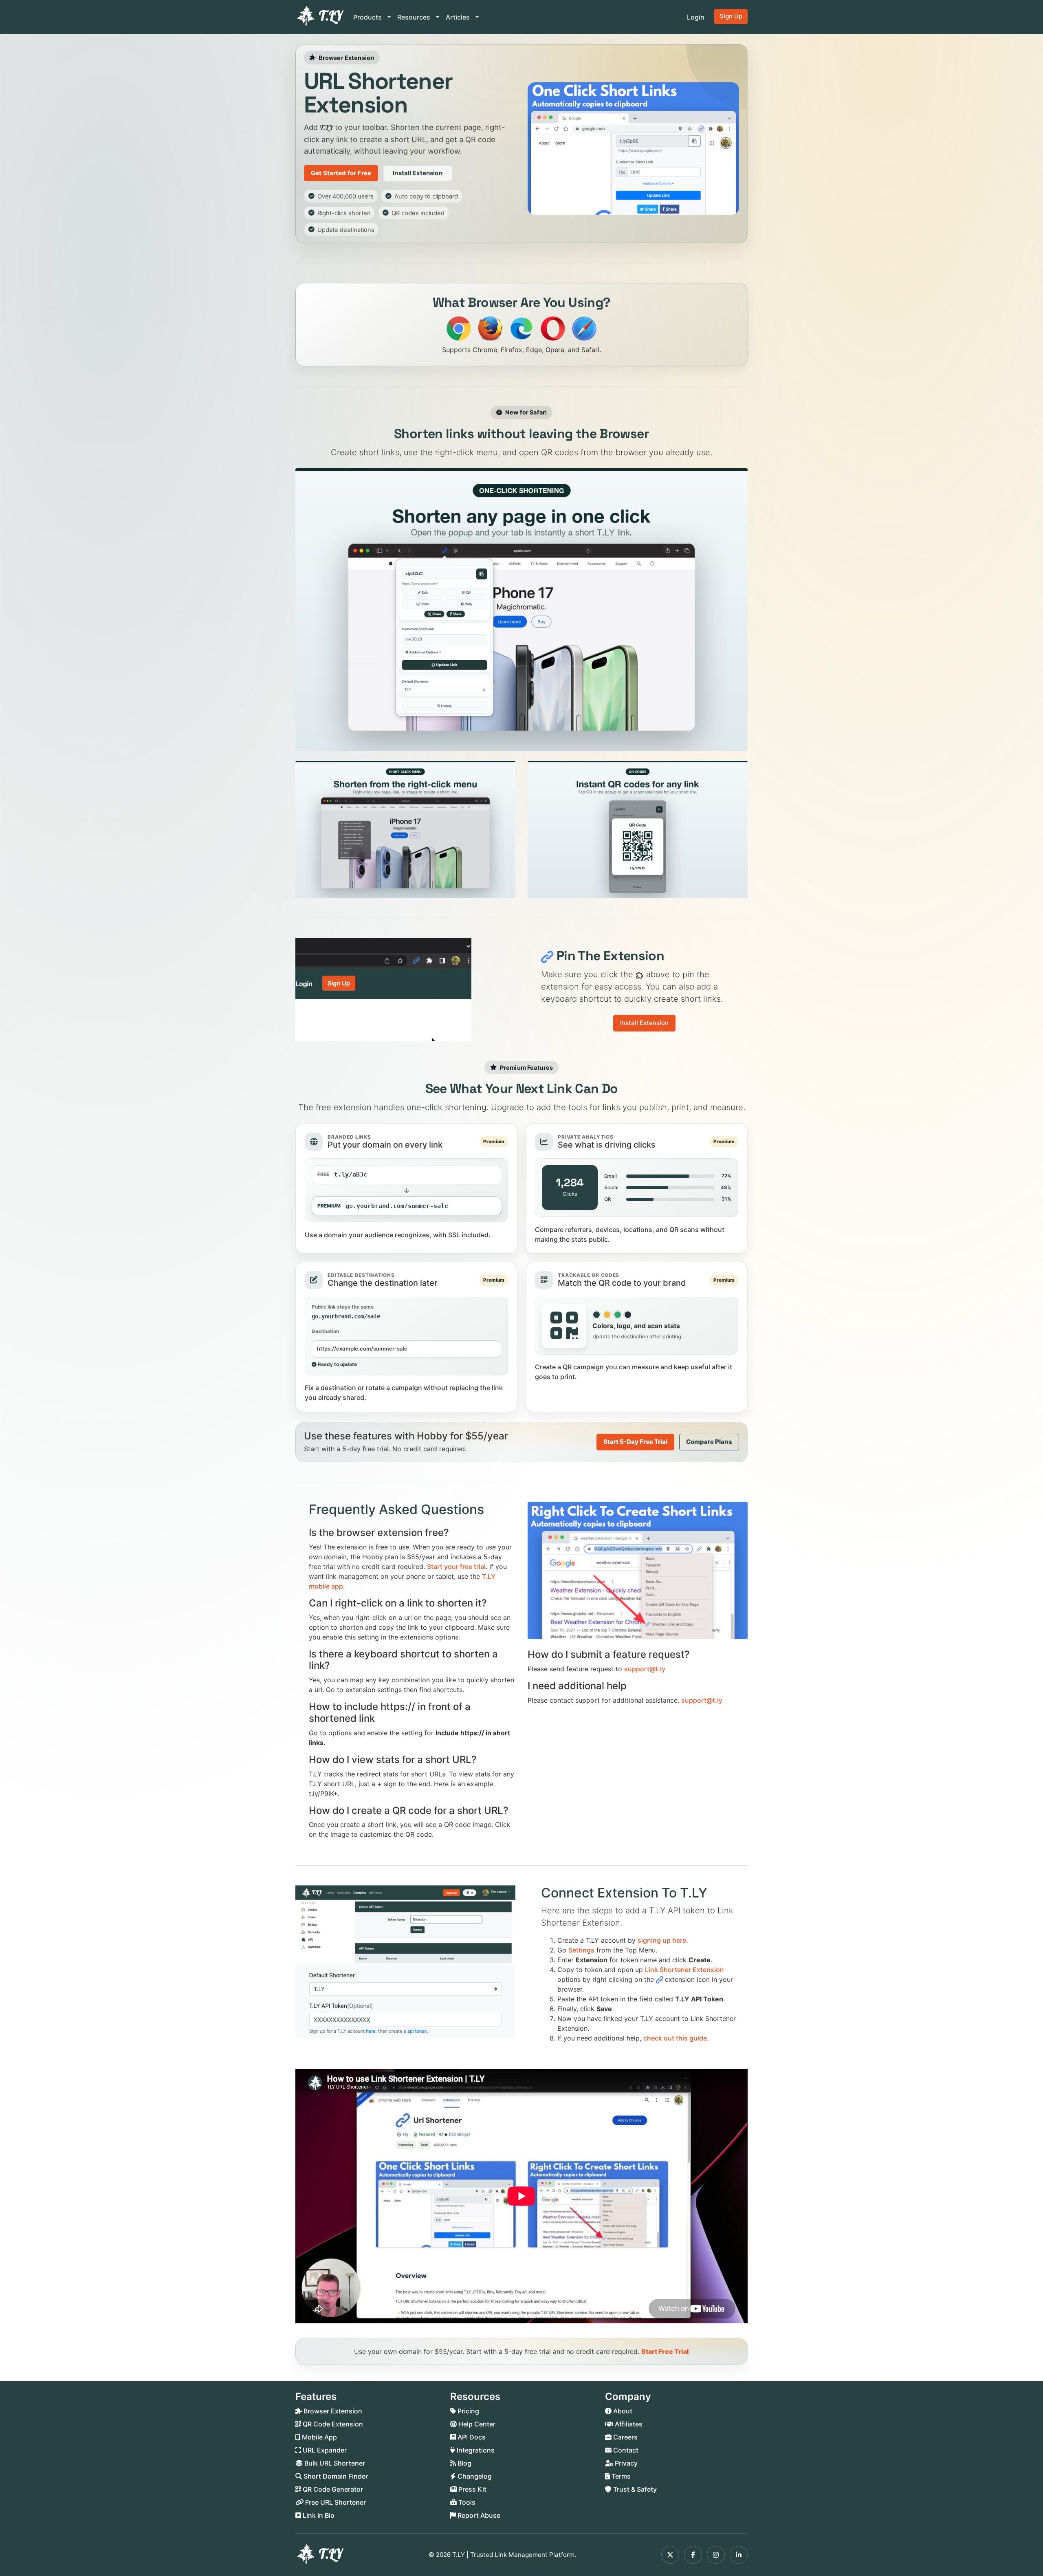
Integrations (475, 2450)
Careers (625, 2437)
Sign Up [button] (731, 16)
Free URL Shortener (335, 2502)
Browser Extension (332, 2411)
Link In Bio (318, 2515)
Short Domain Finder (335, 2476)
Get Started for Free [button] (341, 173)
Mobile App (319, 2437)
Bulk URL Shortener (334, 2463)
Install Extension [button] (418, 173)
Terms (620, 2476)
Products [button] (368, 17)
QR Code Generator (332, 2489)
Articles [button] (459, 17)
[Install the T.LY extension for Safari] (584, 328)
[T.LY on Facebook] (693, 2555)
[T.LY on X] (670, 2555)
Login (696, 17)
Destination (325, 1331)
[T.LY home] (319, 17)
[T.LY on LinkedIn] (739, 2555)
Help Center (476, 2424)
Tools (466, 2502)
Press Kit (472, 2489)
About (622, 2411)
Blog (464, 2463)
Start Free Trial (665, 2351)
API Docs (471, 2437)
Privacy (625, 2463)
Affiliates (628, 2424)
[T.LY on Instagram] (716, 2555)
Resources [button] (415, 17)
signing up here (662, 1940)
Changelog (474, 2476)
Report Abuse (478, 2515)
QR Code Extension (332, 2424)
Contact (625, 2450)
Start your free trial (456, 1567)
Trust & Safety (634, 2489)
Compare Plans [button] (709, 1442)
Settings (581, 1950)
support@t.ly (645, 1669)
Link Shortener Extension (684, 1970)
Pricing (468, 2411)
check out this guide (675, 2038)
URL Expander (324, 2450)
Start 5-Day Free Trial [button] (635, 1442)
